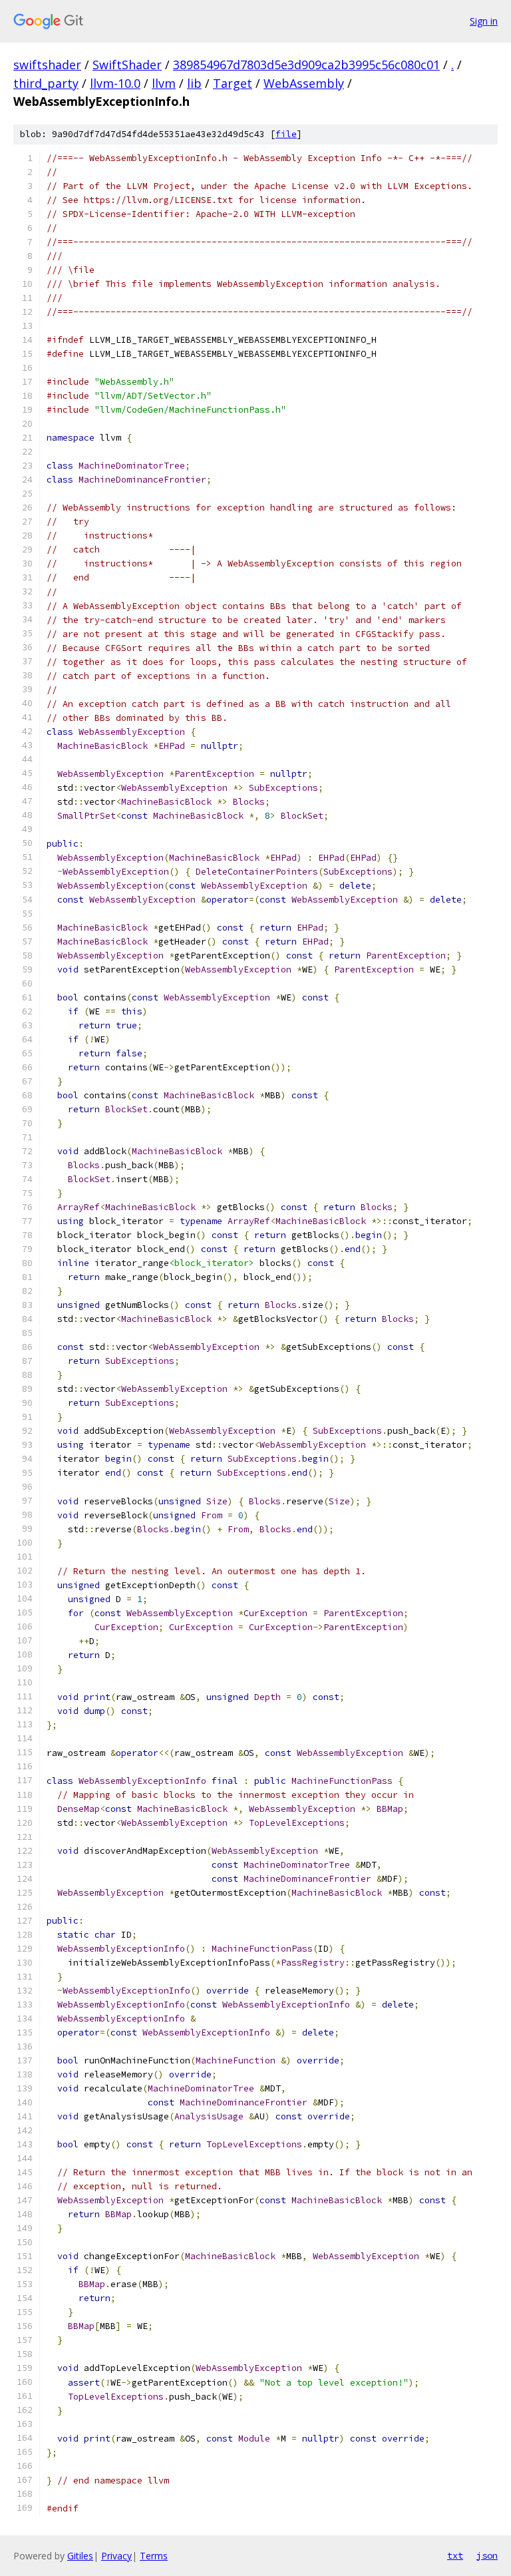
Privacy (116, 2556)
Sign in (484, 21)
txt (455, 2555)
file (286, 134)
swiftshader (47, 65)
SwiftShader (127, 65)
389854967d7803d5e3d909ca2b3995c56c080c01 (306, 65)
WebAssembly (304, 83)
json (487, 2555)
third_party (46, 83)
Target (233, 83)
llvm (164, 83)
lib (194, 83)
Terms (154, 2556)
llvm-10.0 (115, 83)
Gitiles (80, 2556)
